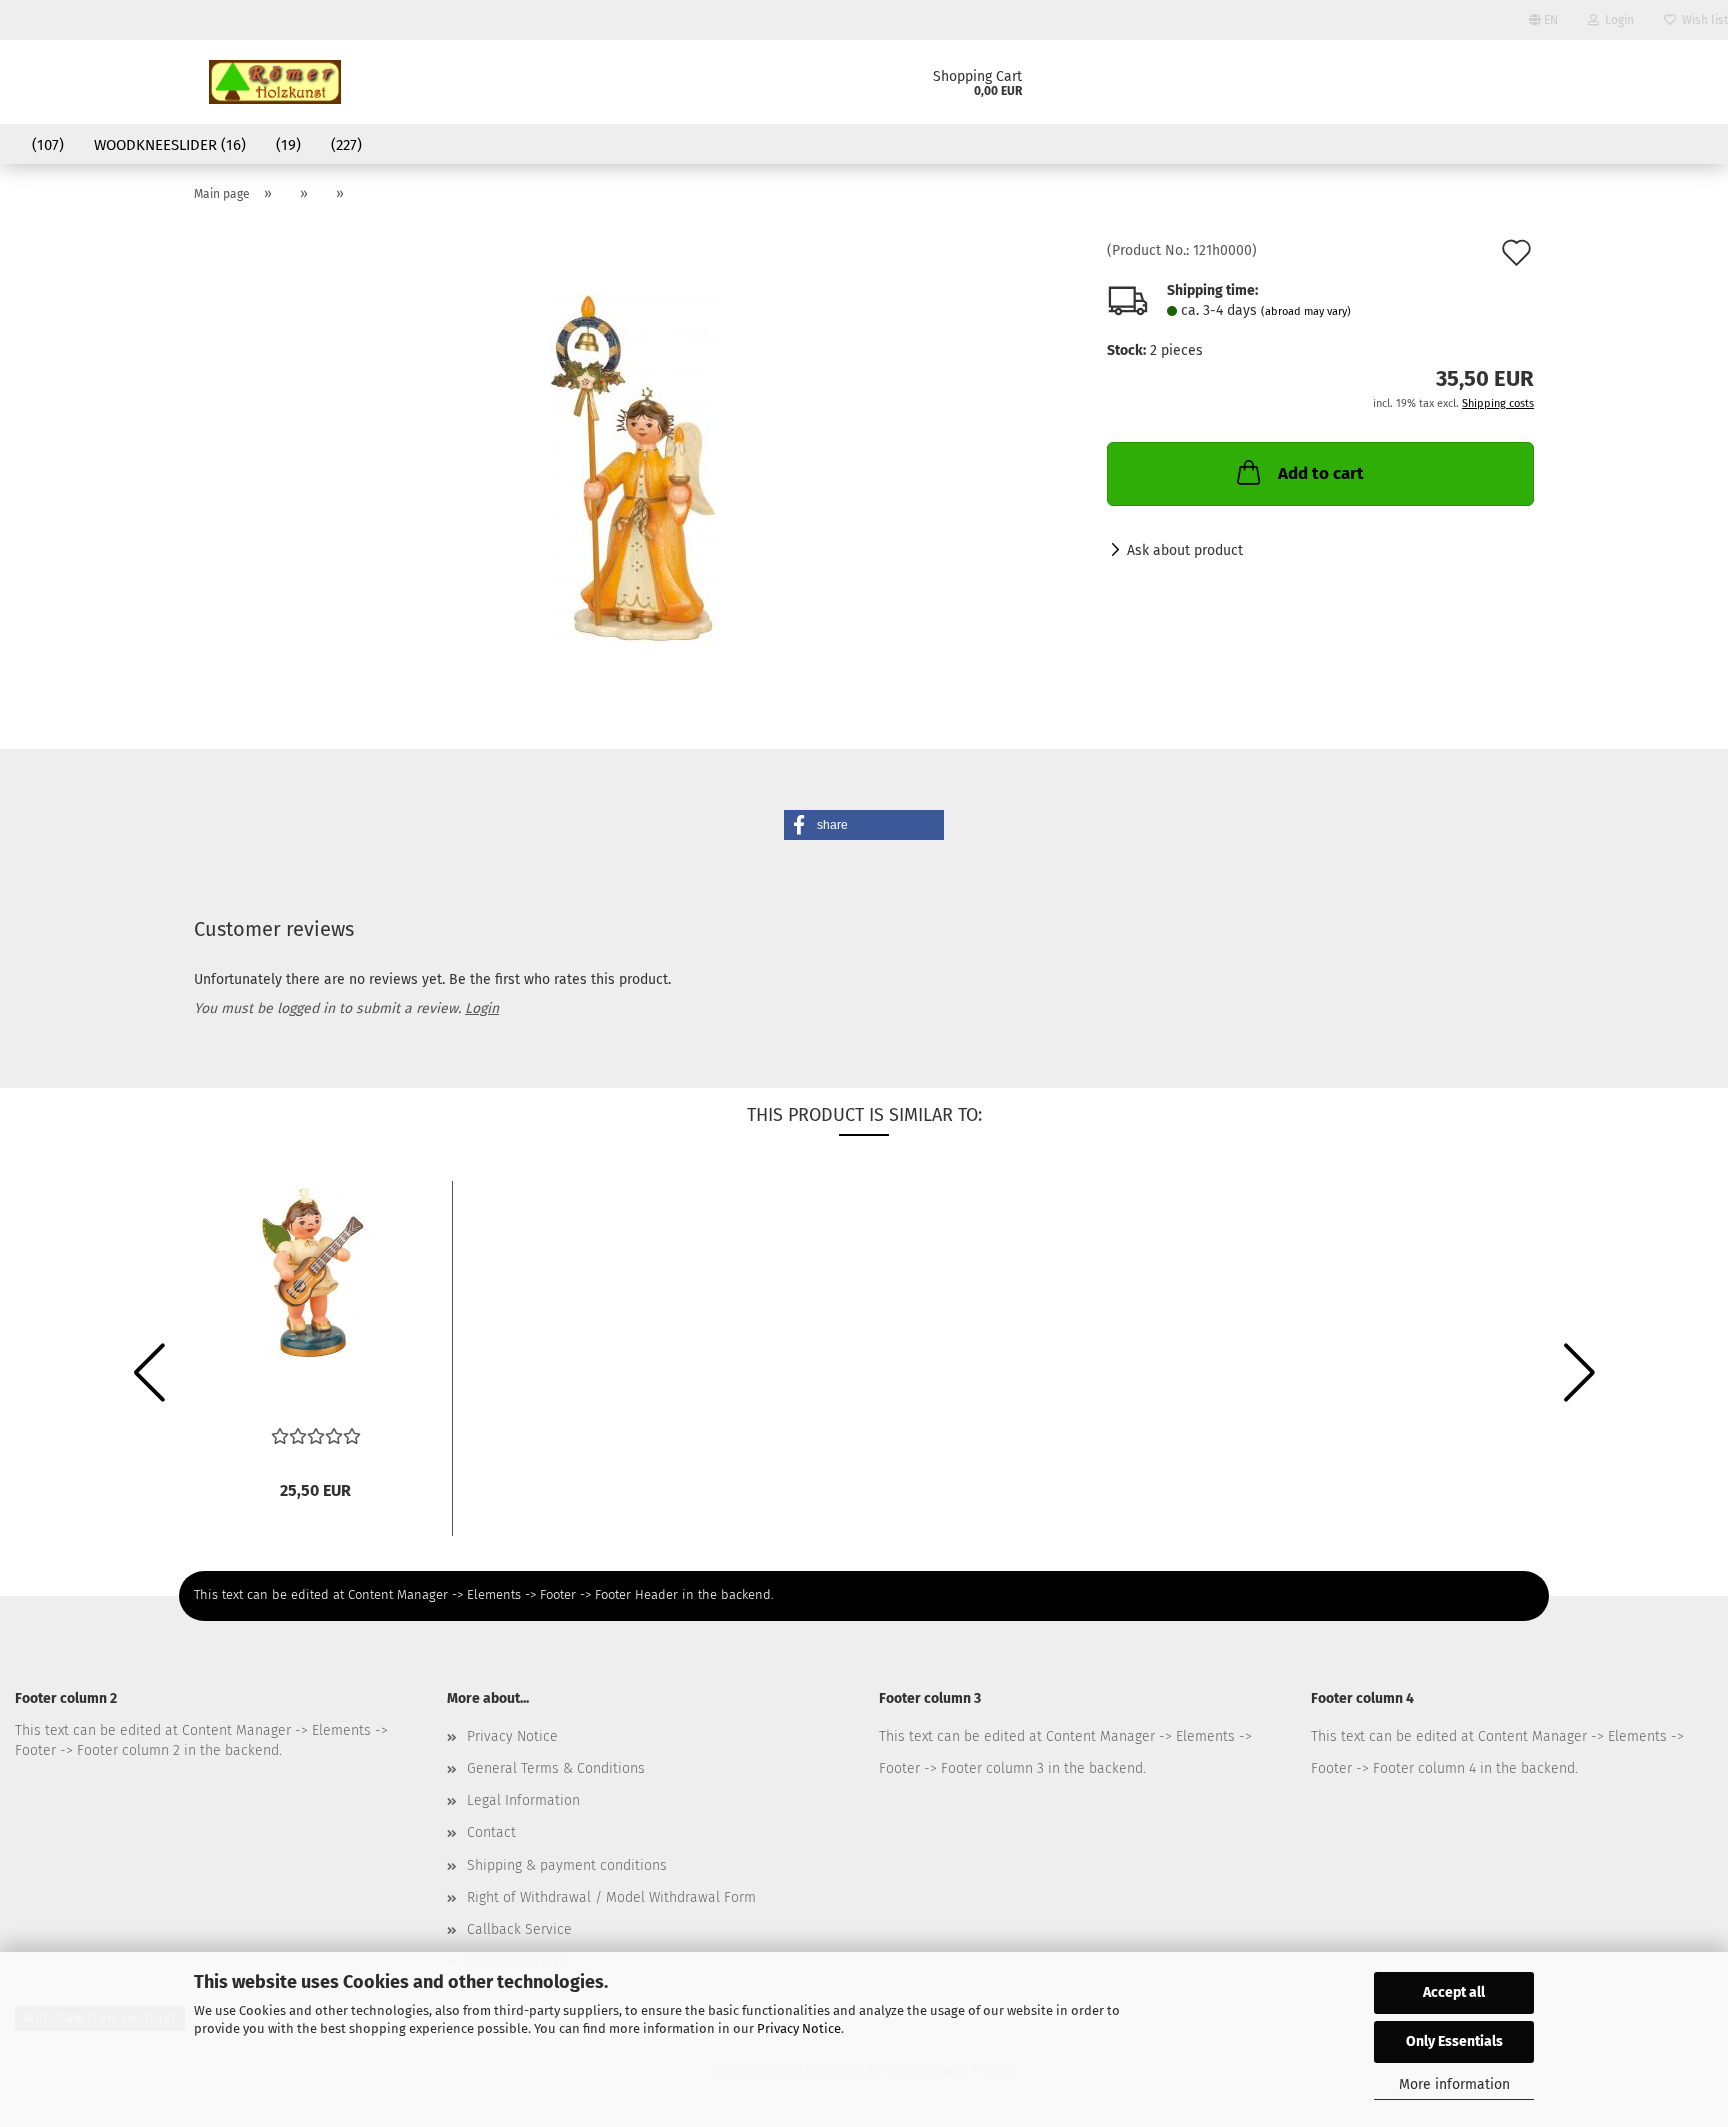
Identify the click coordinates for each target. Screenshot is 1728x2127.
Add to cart (1321, 473)
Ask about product (1185, 550)
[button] (864, 825)
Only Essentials (1454, 2041)
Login (1616, 20)
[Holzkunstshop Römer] (275, 82)
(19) (288, 145)
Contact (491, 1832)
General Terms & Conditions (556, 1768)
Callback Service (519, 1929)
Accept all (1454, 1992)
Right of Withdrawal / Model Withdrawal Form (611, 1897)
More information (1454, 2084)
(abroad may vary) (1306, 311)
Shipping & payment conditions (567, 1865)
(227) (346, 145)
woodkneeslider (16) (170, 145)
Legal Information (523, 1800)
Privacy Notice (799, 2028)
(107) (48, 145)
